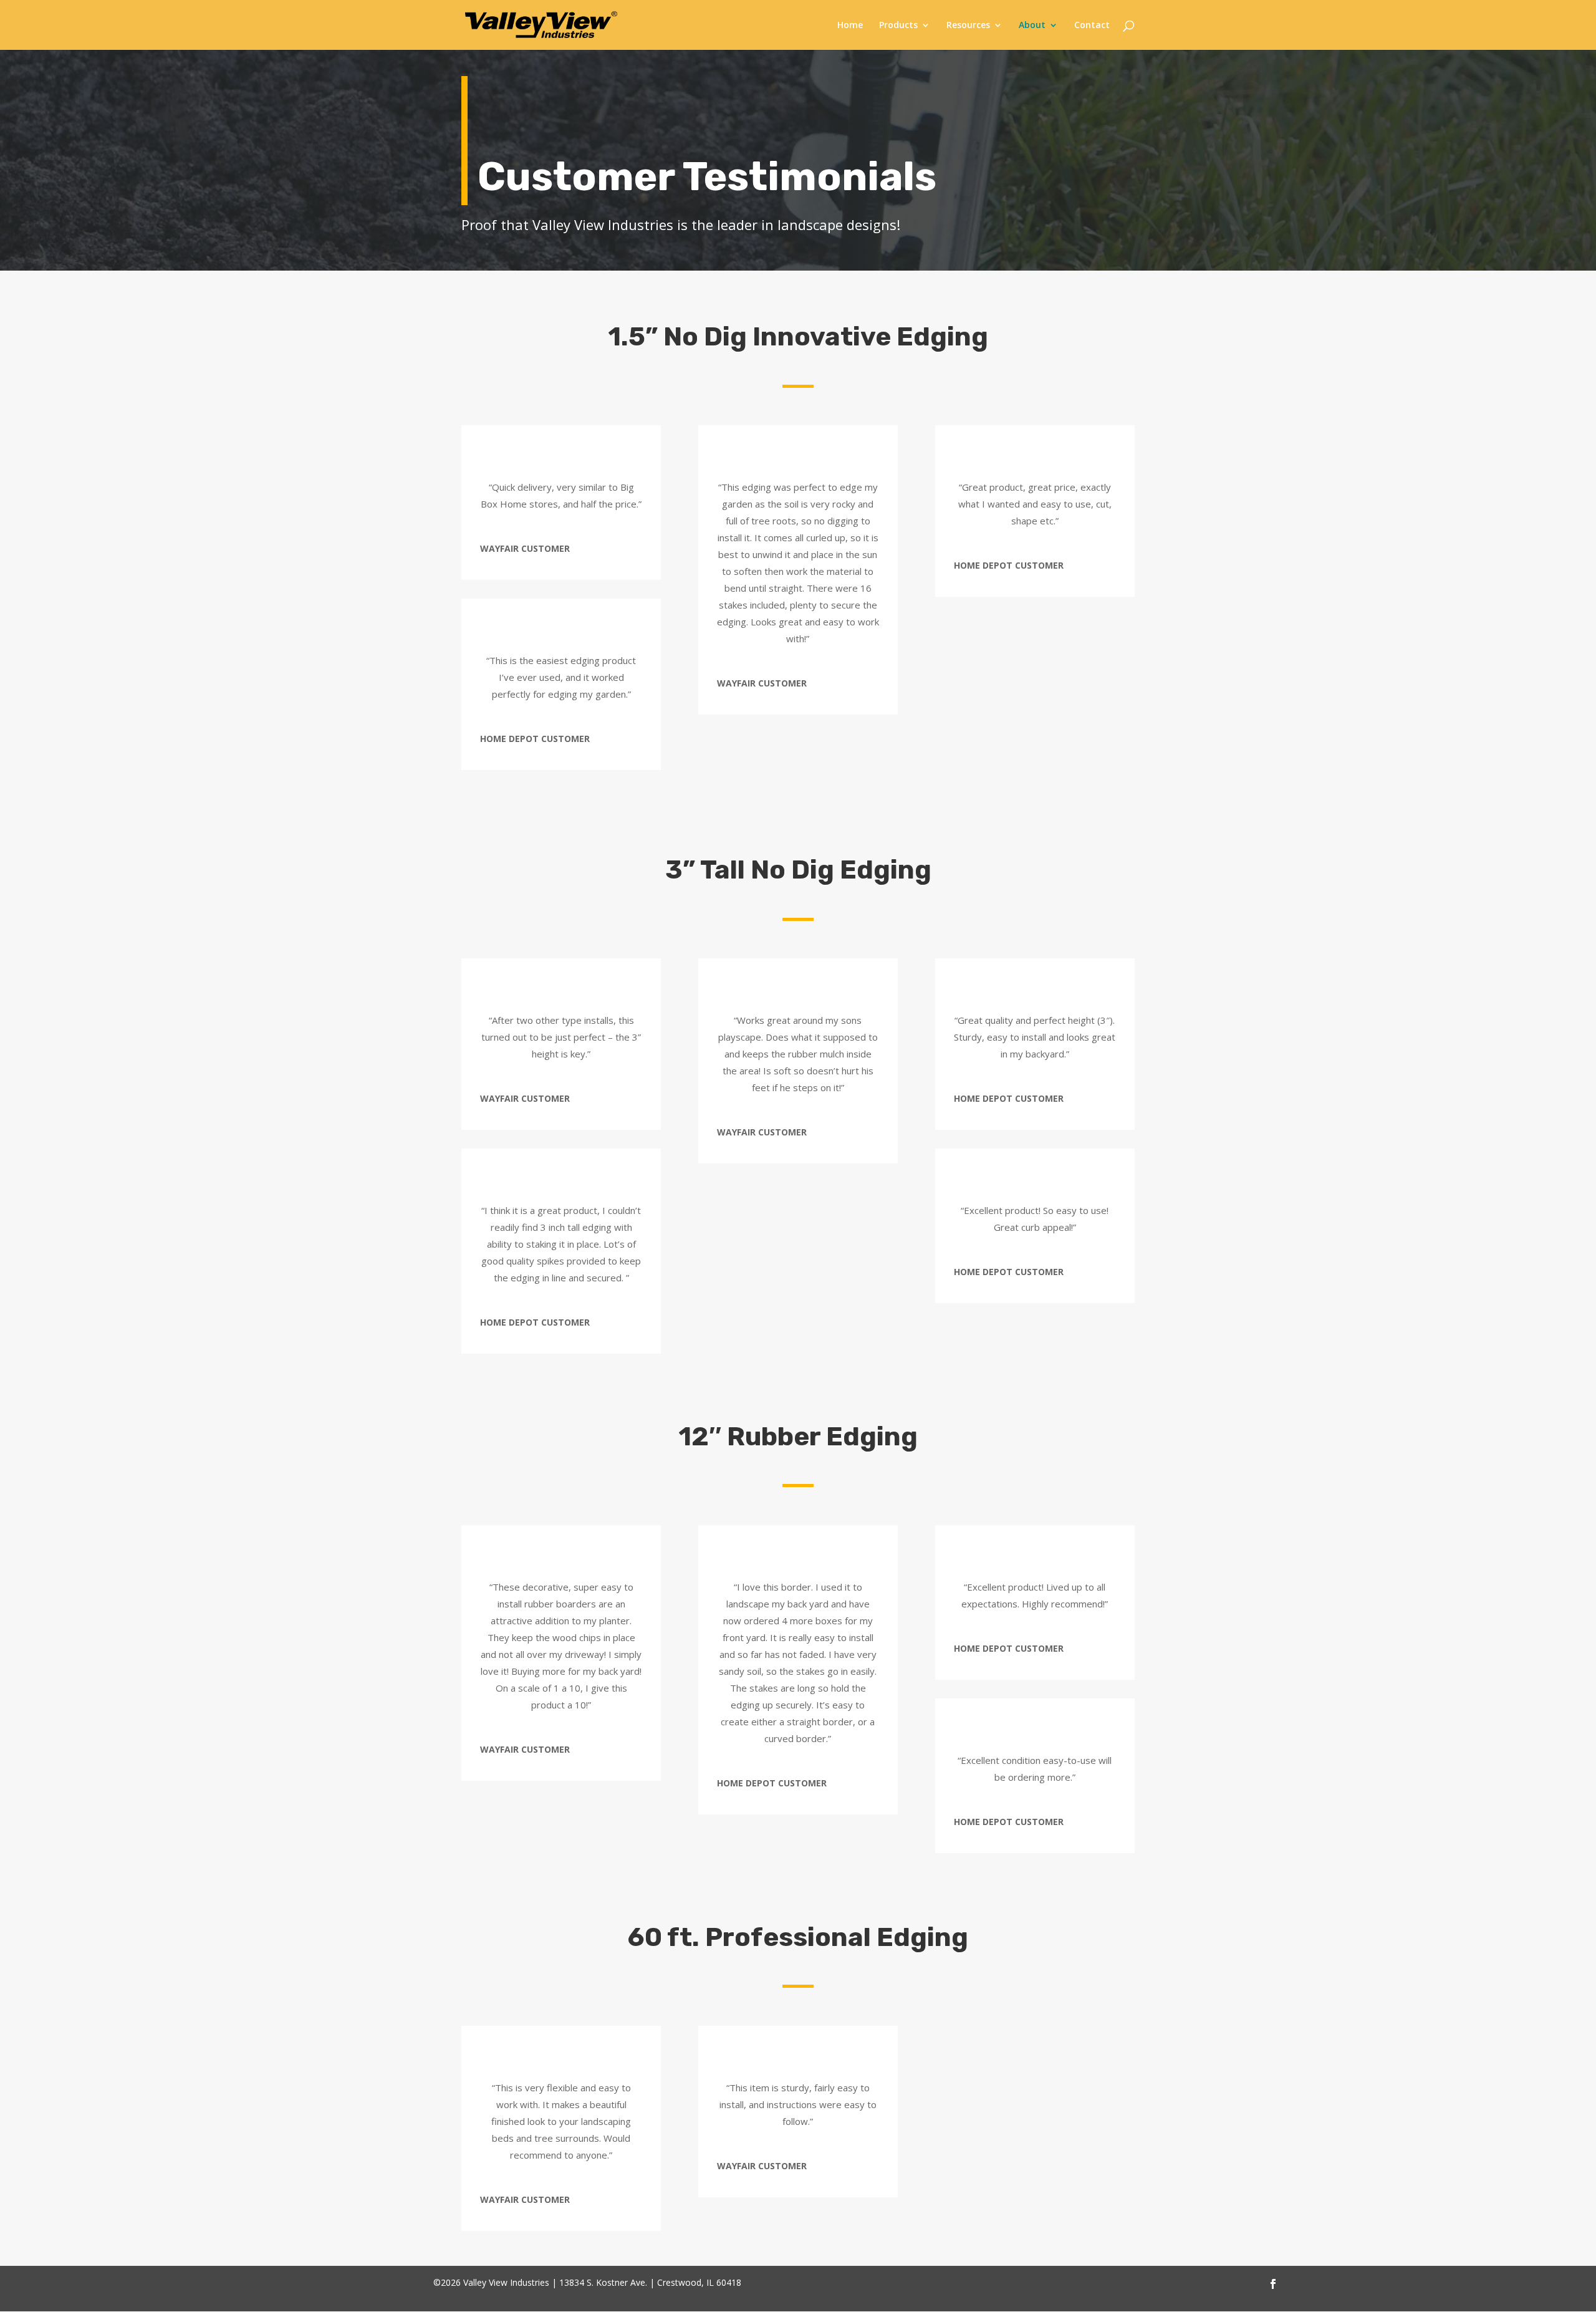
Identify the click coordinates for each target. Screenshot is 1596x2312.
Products (898, 26)
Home (850, 26)
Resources (968, 26)
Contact (1092, 26)
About (1032, 26)
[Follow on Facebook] (1273, 2282)
